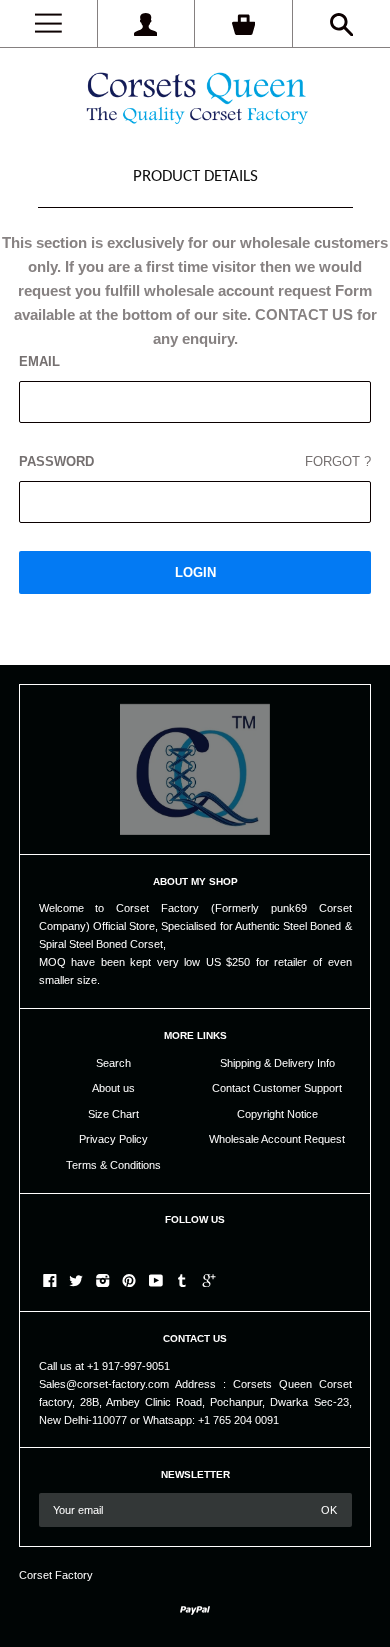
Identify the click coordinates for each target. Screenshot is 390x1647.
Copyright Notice (277, 1114)
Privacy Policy (113, 1139)
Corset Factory (56, 1575)
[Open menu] (48, 23)
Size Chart (113, 1114)
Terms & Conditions (113, 1165)
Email (39, 361)
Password (195, 461)
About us (113, 1088)
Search (113, 1063)
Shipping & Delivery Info (277, 1063)
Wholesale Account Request (277, 1139)
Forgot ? (338, 461)
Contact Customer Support (277, 1088)
